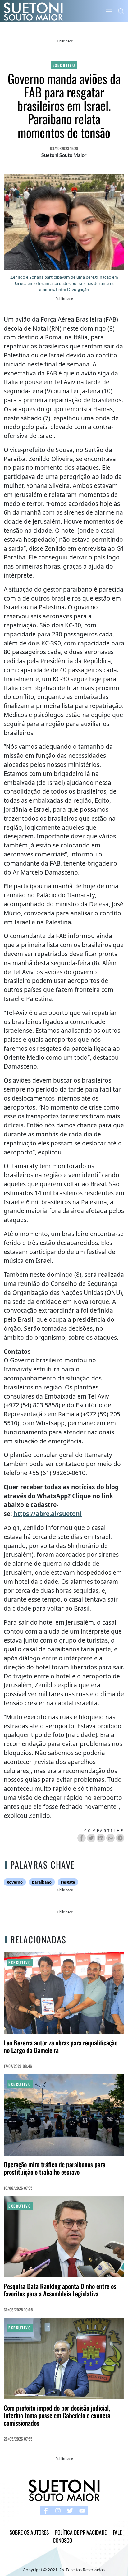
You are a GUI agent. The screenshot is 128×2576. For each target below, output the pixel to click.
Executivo (64, 65)
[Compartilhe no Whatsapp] (110, 1838)
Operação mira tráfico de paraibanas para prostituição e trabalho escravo (55, 2168)
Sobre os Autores (29, 2532)
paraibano (42, 1882)
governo (15, 1882)
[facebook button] (46, 2511)
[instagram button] (58, 2511)
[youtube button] (82, 2511)
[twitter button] (70, 2511)
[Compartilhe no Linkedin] (101, 1838)
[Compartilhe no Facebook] (82, 1838)
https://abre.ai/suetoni (48, 1514)
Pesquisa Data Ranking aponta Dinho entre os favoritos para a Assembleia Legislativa (60, 2290)
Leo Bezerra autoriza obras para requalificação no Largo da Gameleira (61, 2046)
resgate (68, 1882)
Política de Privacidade (81, 2532)
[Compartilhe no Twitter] (91, 1838)
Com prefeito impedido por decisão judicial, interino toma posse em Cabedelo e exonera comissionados (57, 2415)
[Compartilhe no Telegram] (120, 1838)
